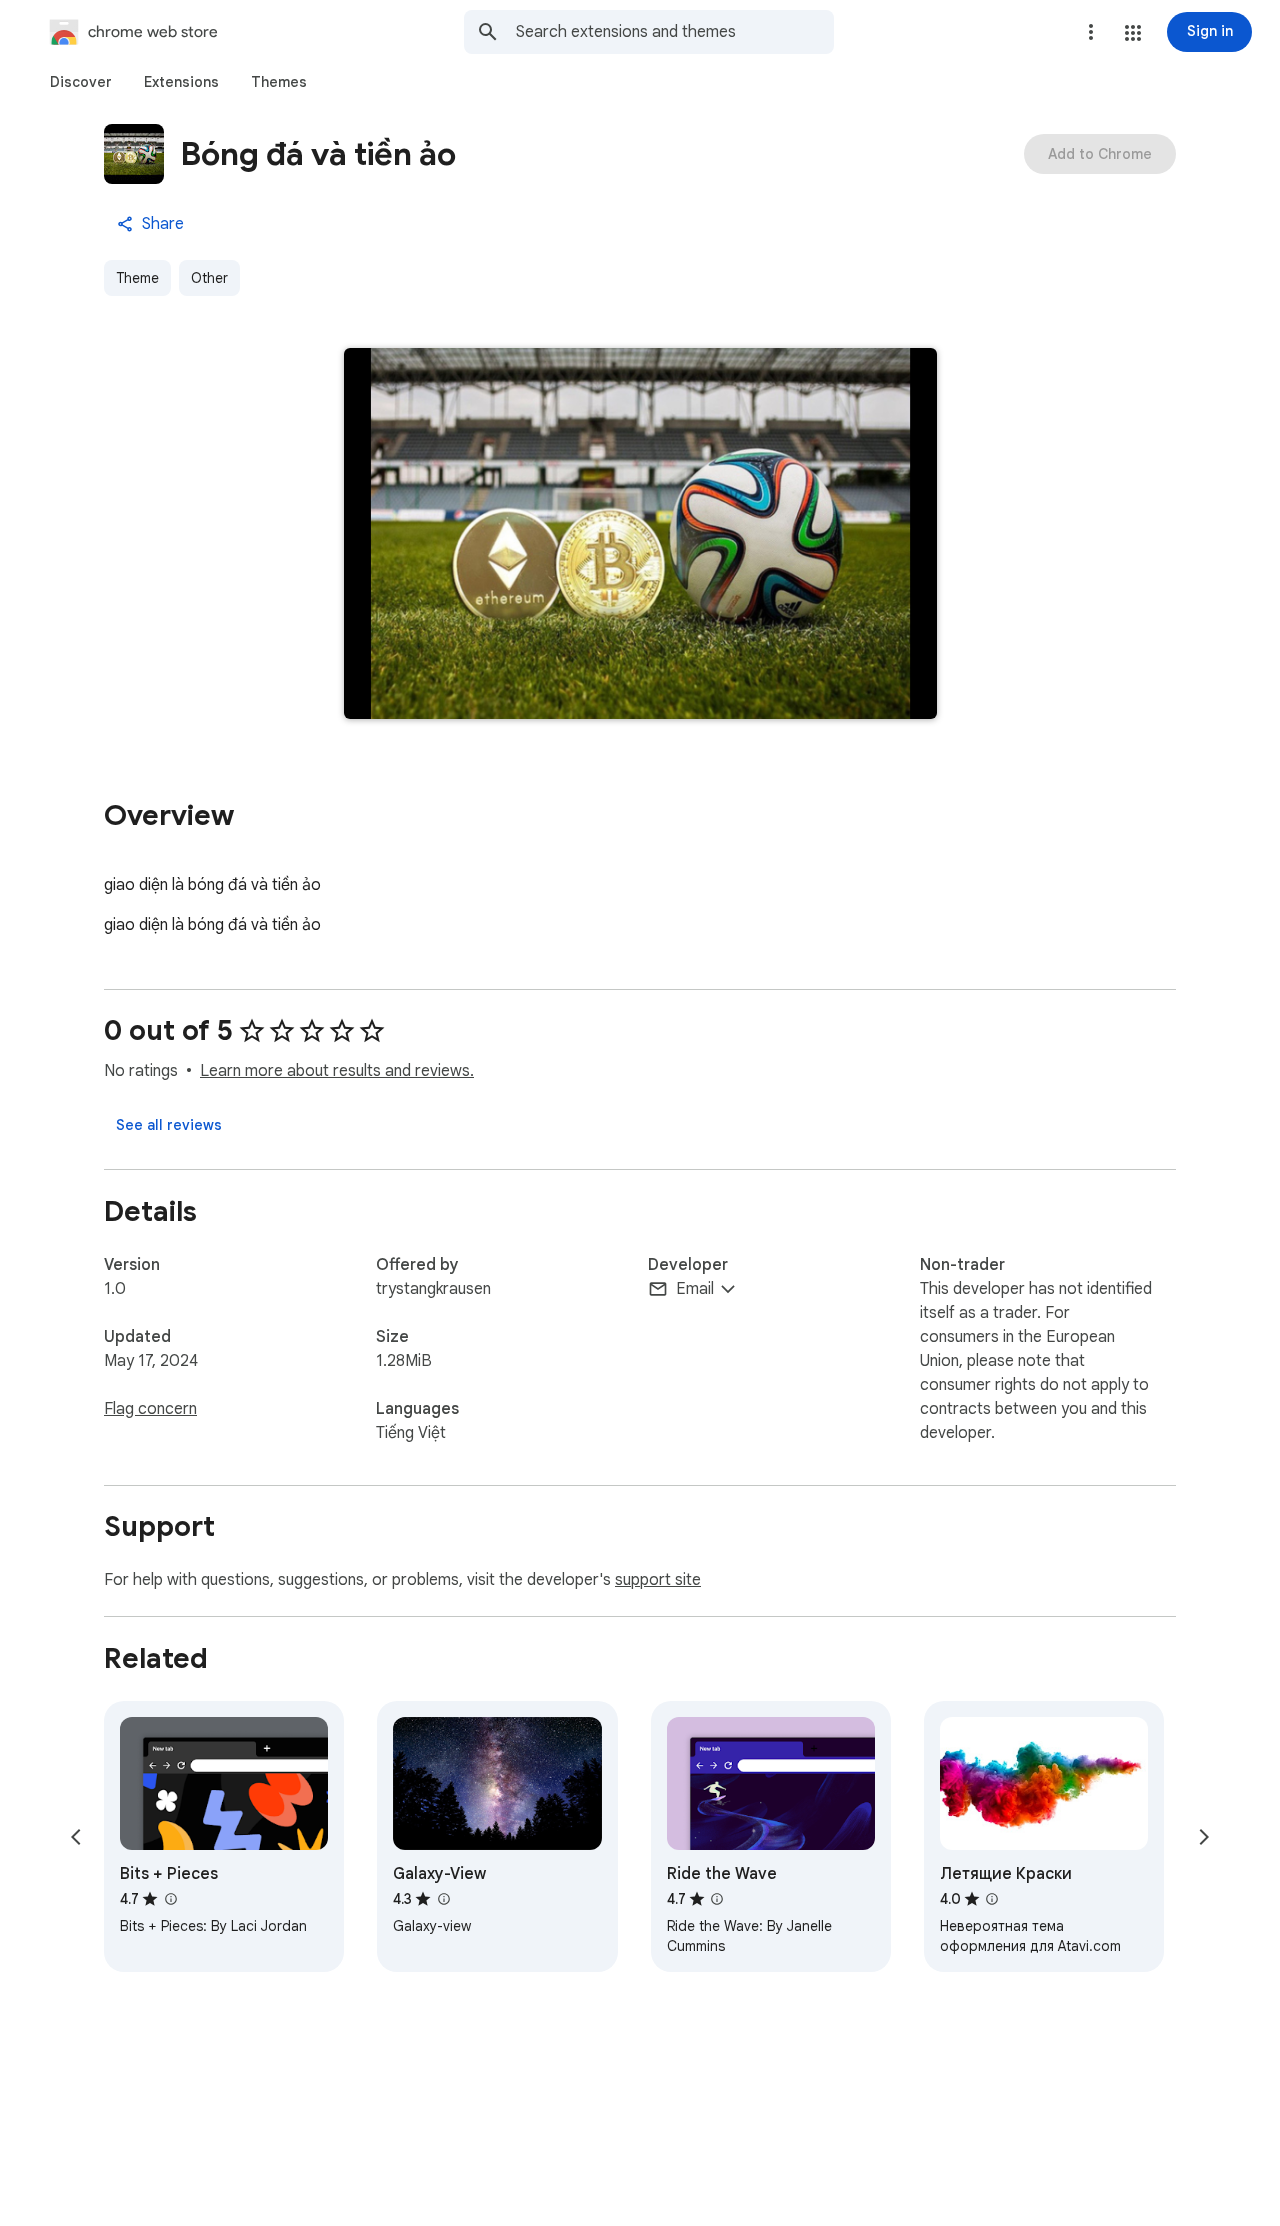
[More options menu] (1091, 32)
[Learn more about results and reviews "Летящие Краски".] (992, 1899)
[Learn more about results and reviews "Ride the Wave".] (717, 1899)
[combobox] (675, 32)
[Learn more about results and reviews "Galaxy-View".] (443, 1899)
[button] (1133, 33)
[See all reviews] (169, 1125)
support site (658, 1580)
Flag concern (150, 1409)
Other (209, 278)
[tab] (81, 82)
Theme (137, 278)
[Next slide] (1204, 1837)
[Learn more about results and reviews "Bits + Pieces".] (170, 1899)
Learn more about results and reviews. (337, 1071)
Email (695, 1289)
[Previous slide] (76, 1837)
